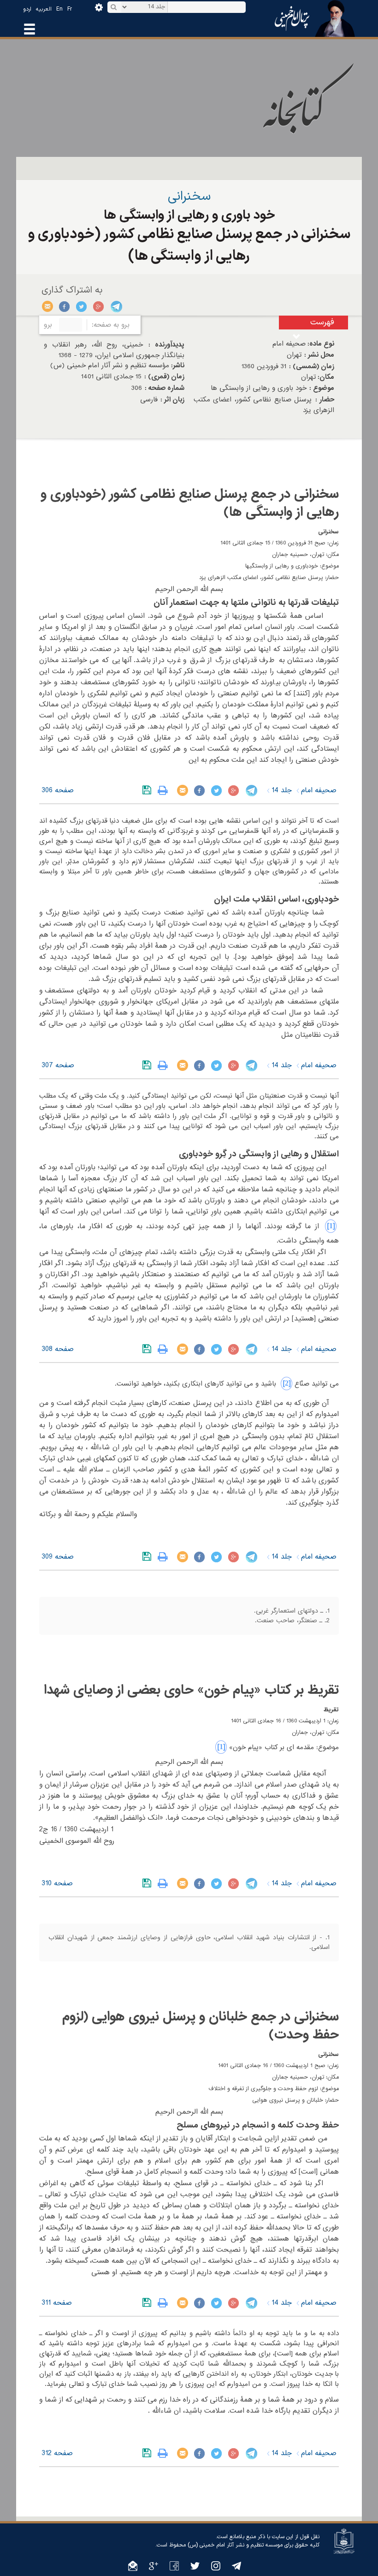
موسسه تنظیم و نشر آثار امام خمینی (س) (235, 2545)
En (59, 9)
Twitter (82, 306)
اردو (27, 9)
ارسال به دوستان (48, 306)
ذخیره (149, 790)
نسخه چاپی (165, 790)
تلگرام (116, 306)
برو (48, 325)
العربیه (44, 9)
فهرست (322, 322)
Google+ (99, 306)
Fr (70, 9)
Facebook (65, 306)
